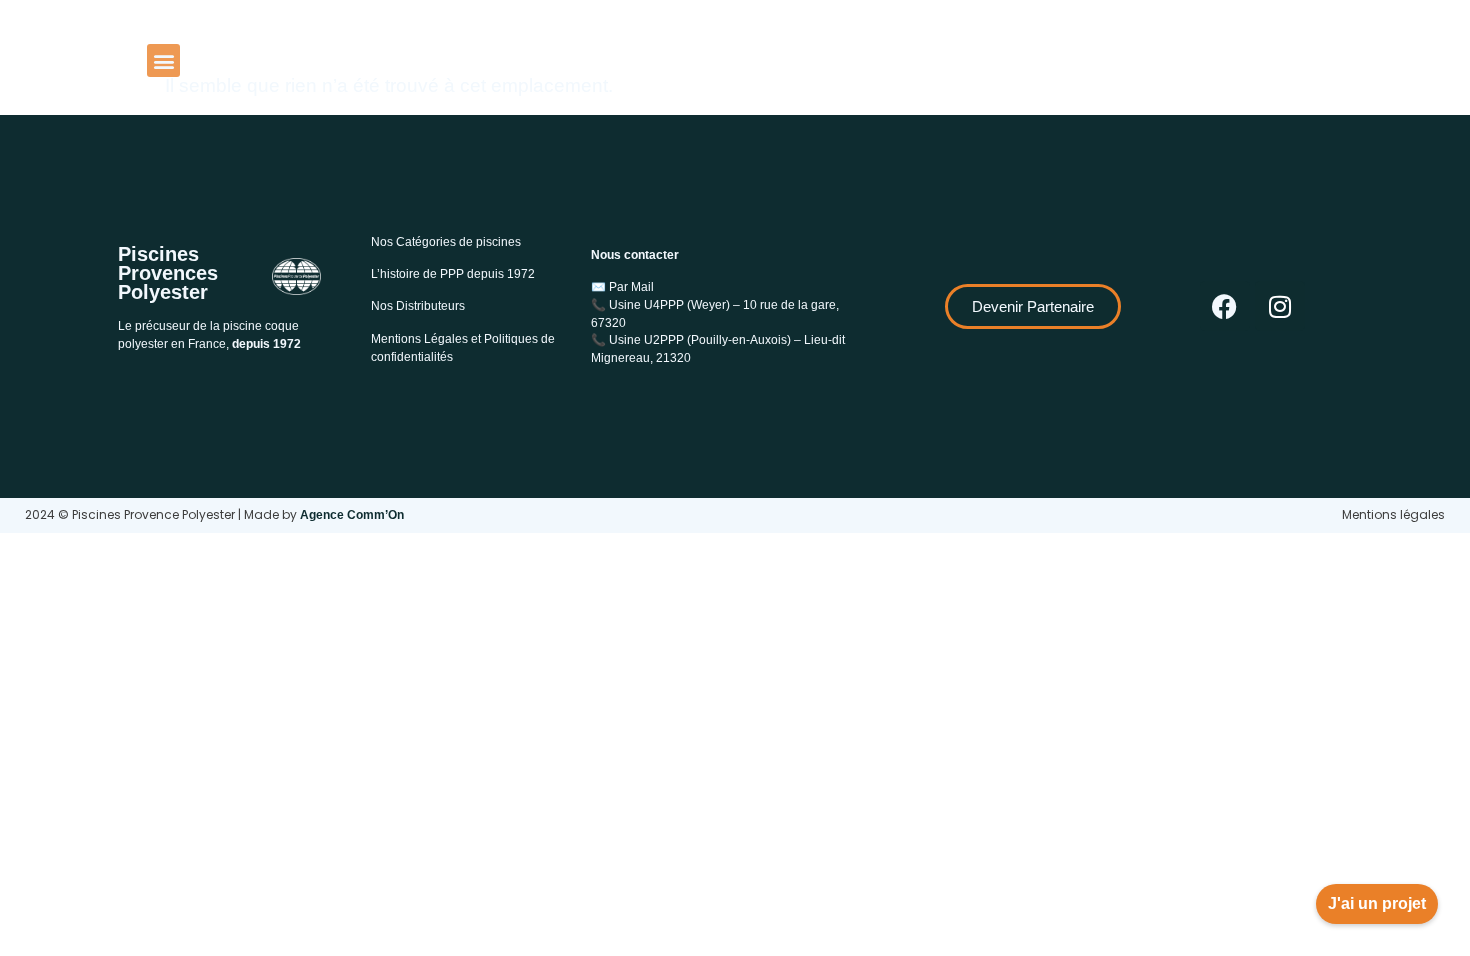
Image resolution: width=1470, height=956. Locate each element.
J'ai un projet (1377, 903)
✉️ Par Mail (622, 287)
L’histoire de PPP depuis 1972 (453, 274)
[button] (163, 60)
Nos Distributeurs (418, 306)
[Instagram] (1280, 306)
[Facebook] (1225, 306)
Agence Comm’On (352, 515)
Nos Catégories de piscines (446, 242)
